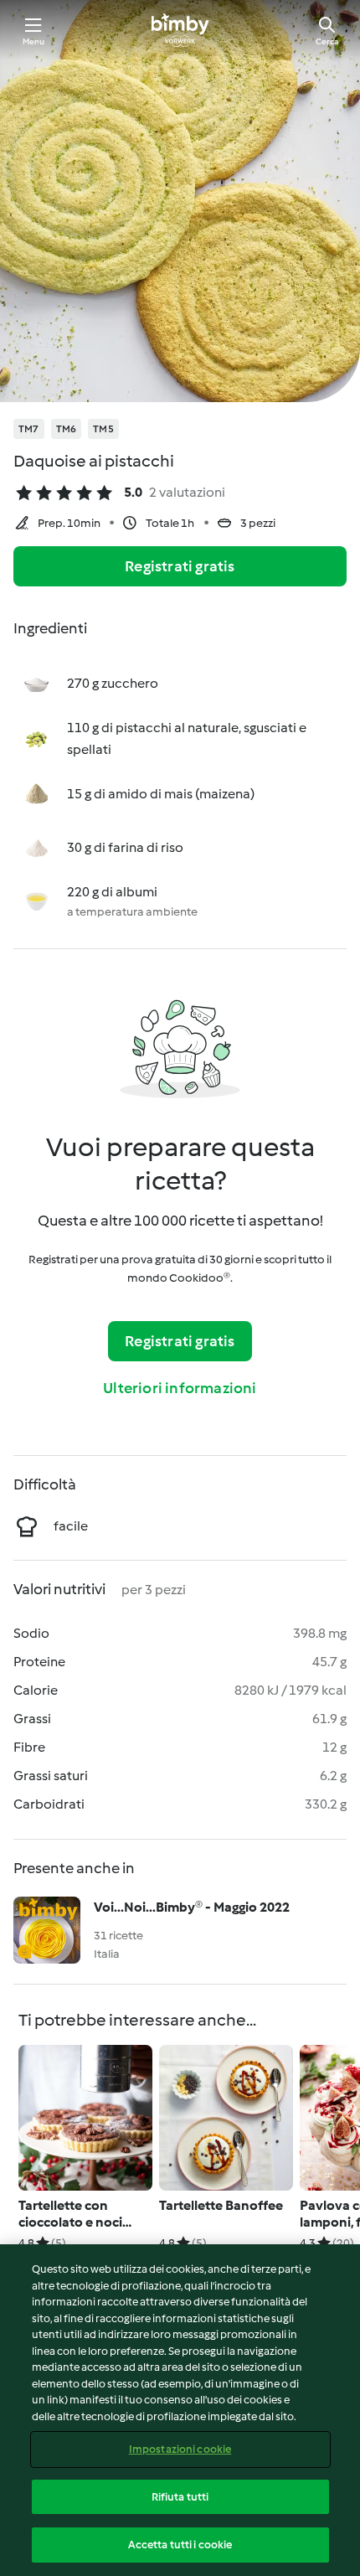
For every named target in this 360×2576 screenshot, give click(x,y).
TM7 (29, 429)
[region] (180, 2410)
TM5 (103, 429)
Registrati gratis (180, 566)
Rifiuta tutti (180, 2497)
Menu (34, 41)
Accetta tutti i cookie (180, 2545)
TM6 (67, 429)
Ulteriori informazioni (180, 1388)
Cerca (327, 41)
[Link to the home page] (180, 30)
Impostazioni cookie (180, 2449)
